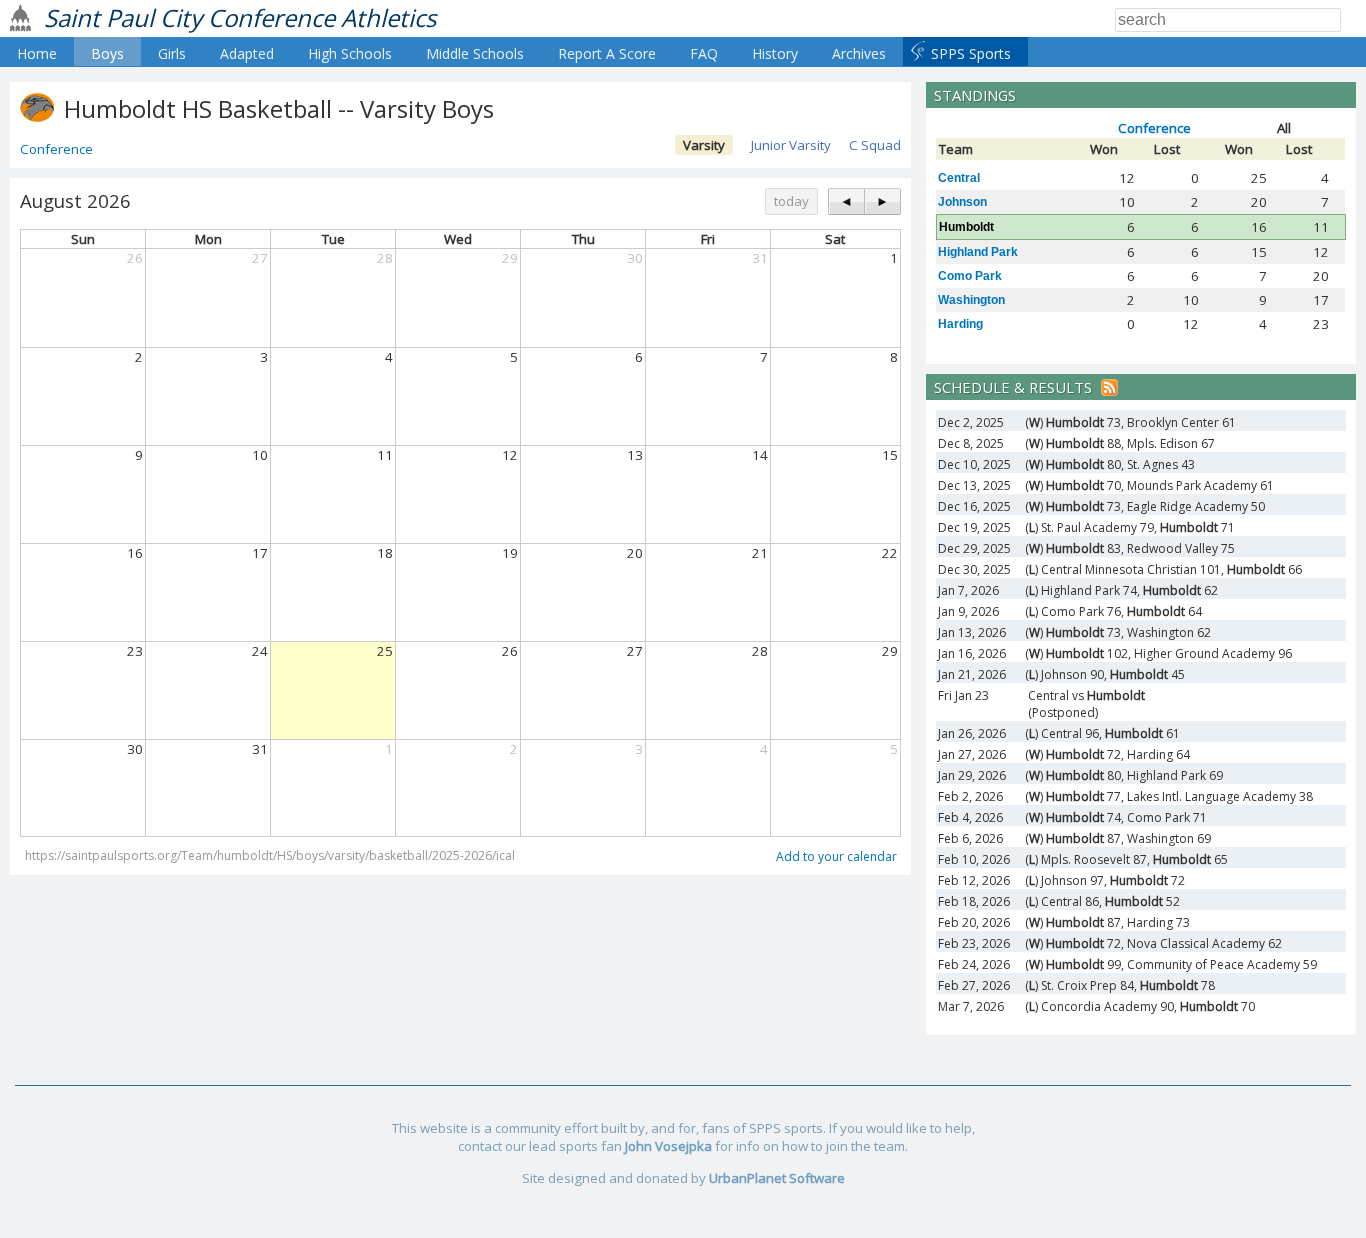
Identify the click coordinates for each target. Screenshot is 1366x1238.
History (775, 53)
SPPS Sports (971, 53)
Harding (960, 324)
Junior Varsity (791, 145)
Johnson (962, 202)
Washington (971, 300)
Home (37, 53)
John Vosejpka (668, 1146)
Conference (56, 149)
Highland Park (978, 252)
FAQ (704, 53)
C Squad (875, 145)
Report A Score (607, 53)
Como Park (970, 276)
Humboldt (966, 227)
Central (959, 178)
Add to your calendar (836, 856)
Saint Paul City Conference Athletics (240, 17)
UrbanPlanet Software (777, 1178)
